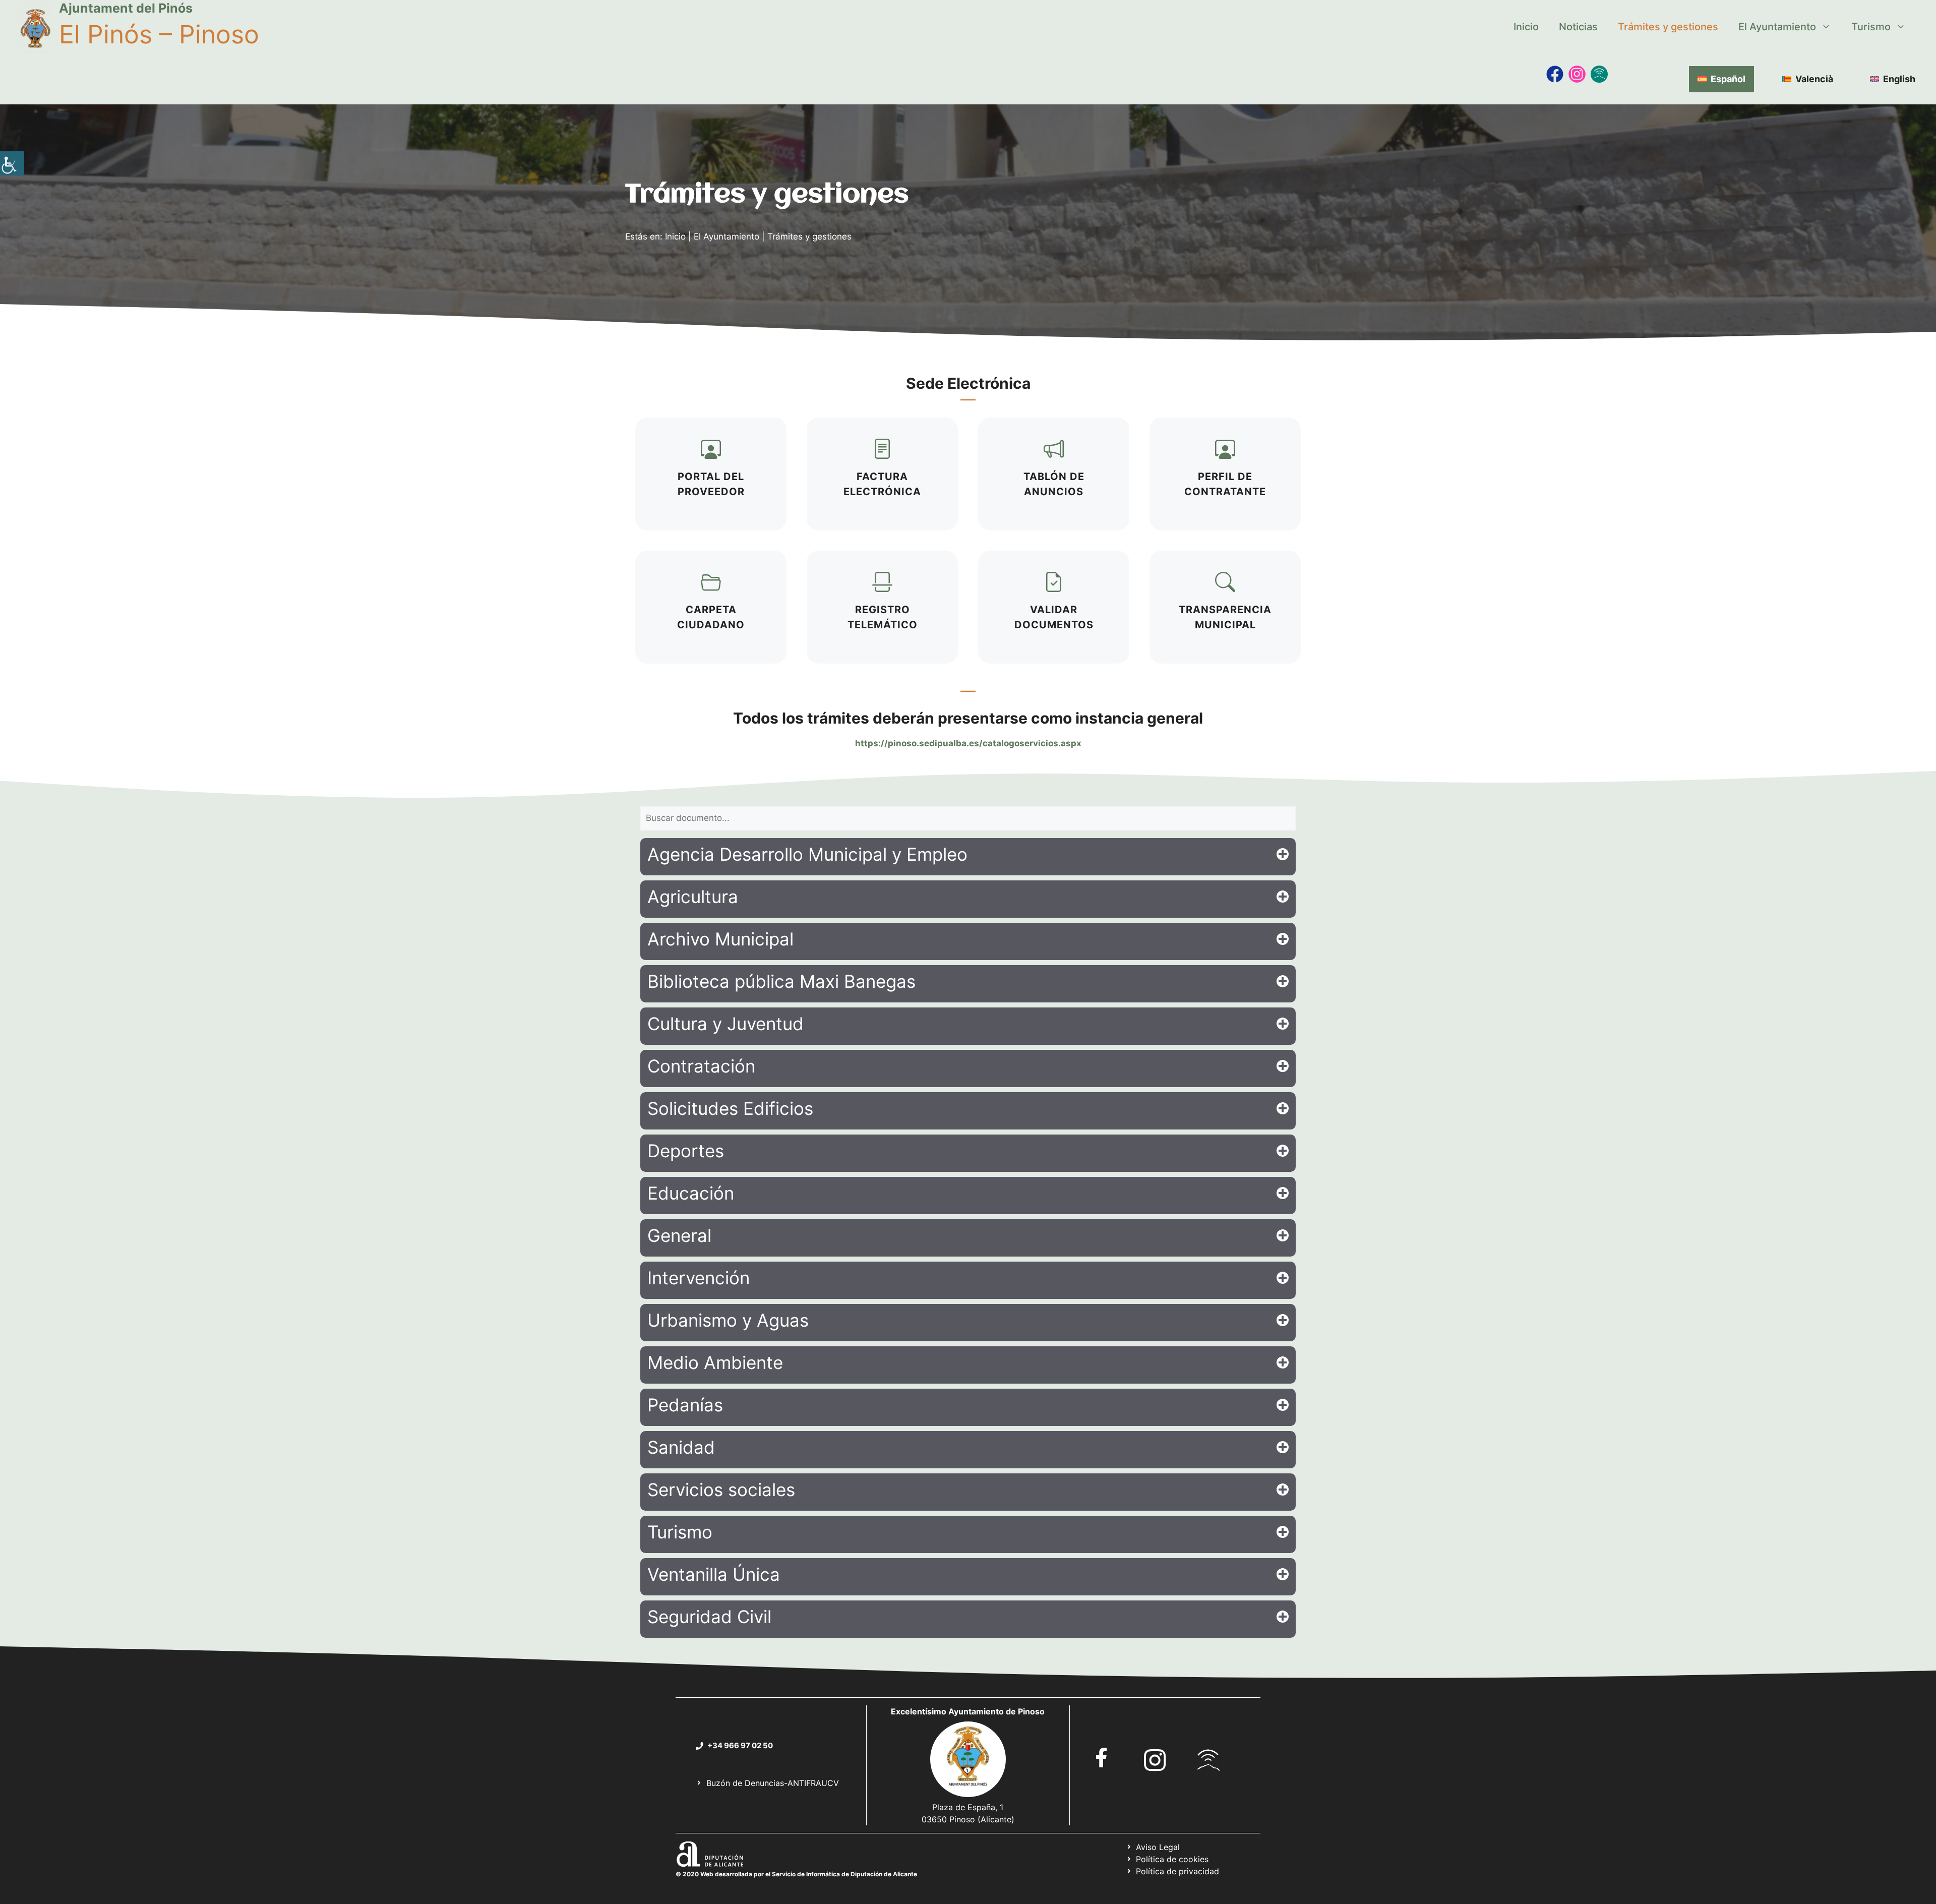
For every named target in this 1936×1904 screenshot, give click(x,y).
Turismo (1871, 27)
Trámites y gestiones (1668, 27)
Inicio (1526, 27)
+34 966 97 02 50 (740, 1745)
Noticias (1578, 27)
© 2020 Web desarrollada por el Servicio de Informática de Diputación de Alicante (796, 1874)
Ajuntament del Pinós (126, 8)
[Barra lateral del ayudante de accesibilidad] (12, 163)
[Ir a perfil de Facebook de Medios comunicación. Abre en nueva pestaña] (1555, 74)
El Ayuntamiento (1777, 27)
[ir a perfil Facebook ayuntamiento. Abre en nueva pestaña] (1102, 1758)
